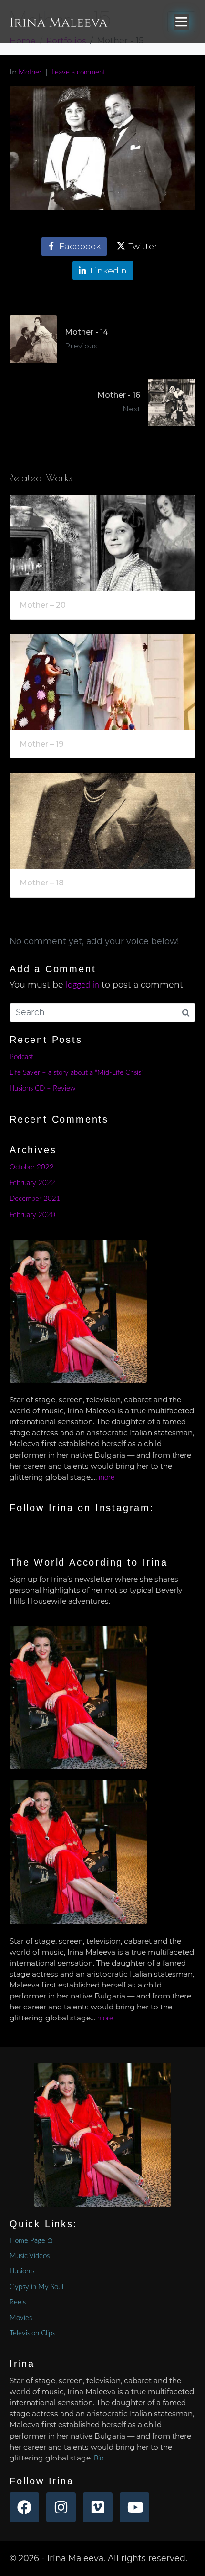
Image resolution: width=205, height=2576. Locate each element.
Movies (21, 2318)
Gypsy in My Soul (36, 2287)
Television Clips (32, 2333)
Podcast (21, 1057)
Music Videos (30, 2256)
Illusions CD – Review (42, 1088)
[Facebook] (24, 2507)
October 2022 (32, 1167)
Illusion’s (22, 2271)
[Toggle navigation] (181, 22)
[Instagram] (61, 2507)
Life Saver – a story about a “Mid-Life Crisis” (77, 1073)
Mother (30, 72)
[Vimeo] (98, 2507)
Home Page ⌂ (31, 2241)
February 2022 (32, 1183)
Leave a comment (78, 72)
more (107, 1477)
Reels (18, 2302)
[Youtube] (134, 2507)
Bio (99, 2458)
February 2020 (32, 1215)
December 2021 (35, 1199)
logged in (82, 985)
